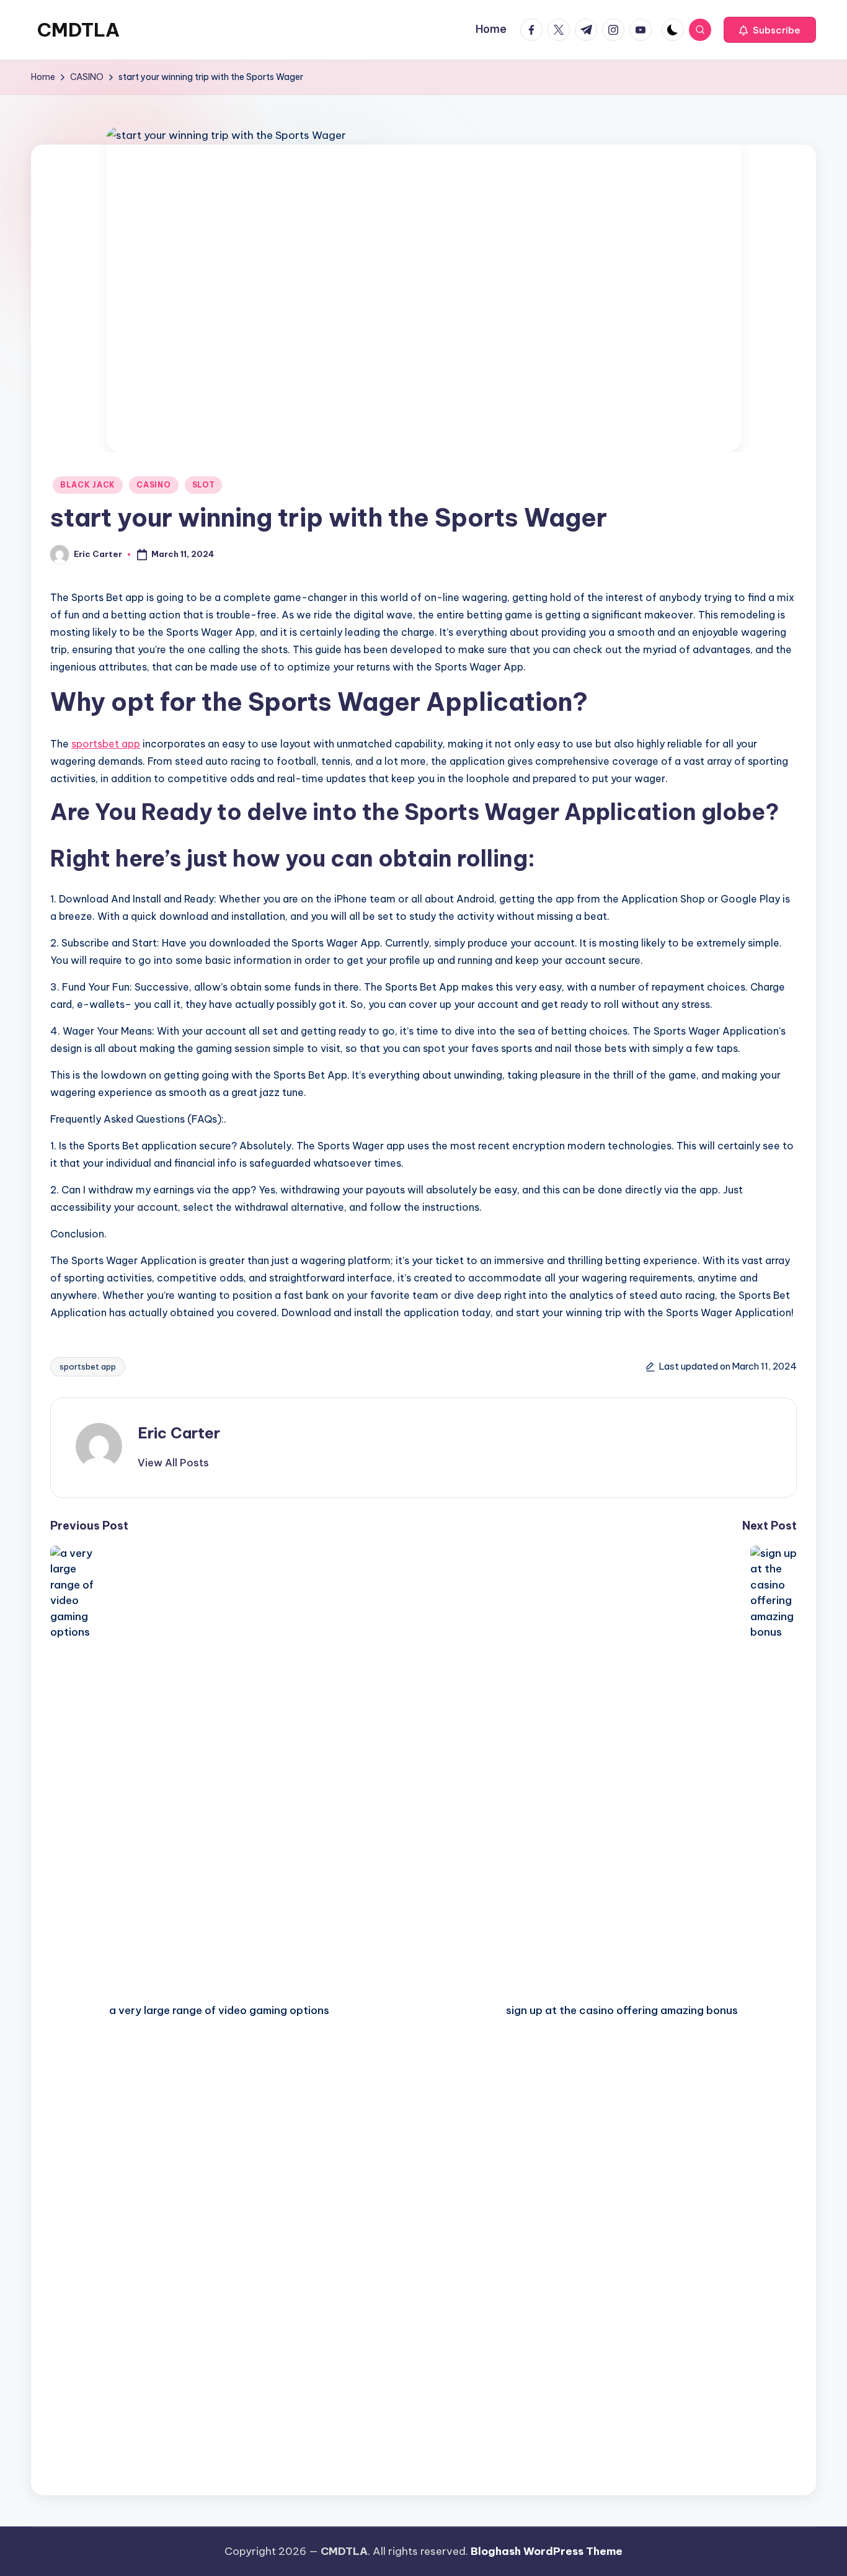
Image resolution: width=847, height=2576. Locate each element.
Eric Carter (179, 1433)
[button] (770, 30)
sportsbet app (106, 744)
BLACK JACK (88, 485)
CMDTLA (78, 30)
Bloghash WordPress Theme (547, 2551)
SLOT (204, 485)
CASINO (153, 485)
